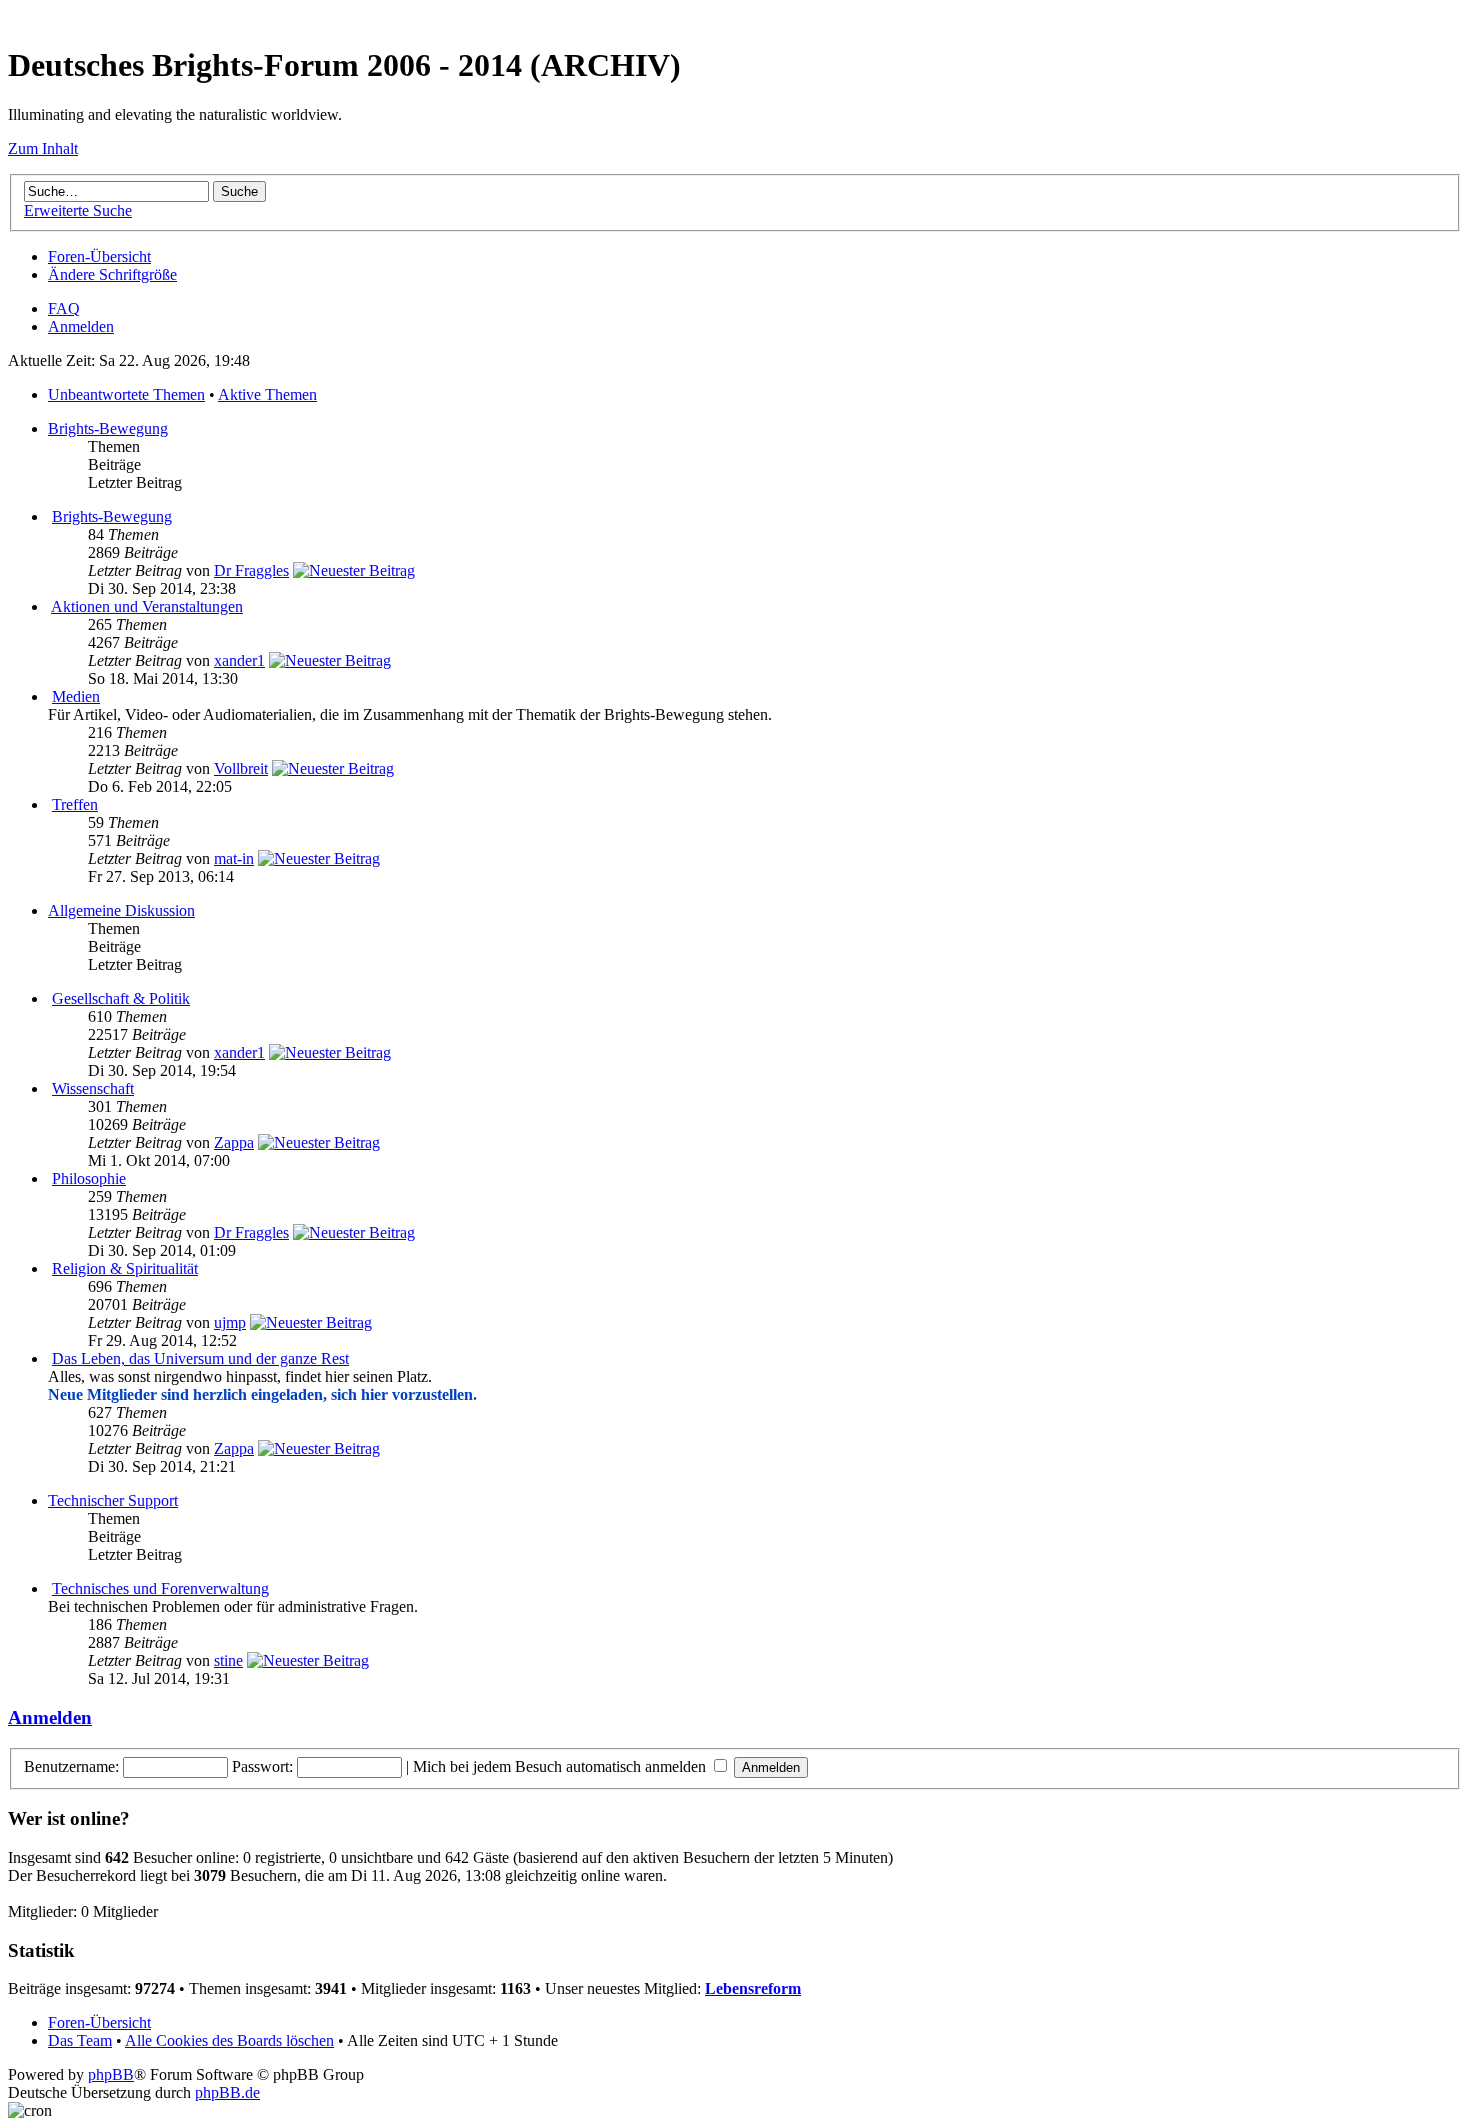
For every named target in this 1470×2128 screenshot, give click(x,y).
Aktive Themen (267, 394)
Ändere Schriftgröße (112, 274)
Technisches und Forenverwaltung (160, 1588)
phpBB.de (227, 2092)
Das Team (80, 2040)
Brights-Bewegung (108, 428)
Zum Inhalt (43, 148)
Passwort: (262, 1766)
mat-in (234, 858)
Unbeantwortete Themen (126, 394)
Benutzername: (71, 1766)
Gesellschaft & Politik (121, 998)
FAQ (64, 308)
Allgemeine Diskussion (121, 910)
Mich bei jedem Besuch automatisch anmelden (561, 1766)
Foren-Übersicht (99, 256)
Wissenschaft (93, 1088)
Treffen (75, 804)
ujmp (230, 1322)
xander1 (239, 660)
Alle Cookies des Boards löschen (229, 2040)
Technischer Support (113, 1500)
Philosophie (89, 1178)
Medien (76, 696)
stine (228, 1660)
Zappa (234, 1142)
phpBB (111, 2074)
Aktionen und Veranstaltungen (147, 606)
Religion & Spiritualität (125, 1268)
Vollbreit (241, 768)
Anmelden (81, 326)
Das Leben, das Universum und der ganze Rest (200, 1358)
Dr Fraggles (251, 570)
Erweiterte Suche (78, 210)
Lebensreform (753, 1988)
